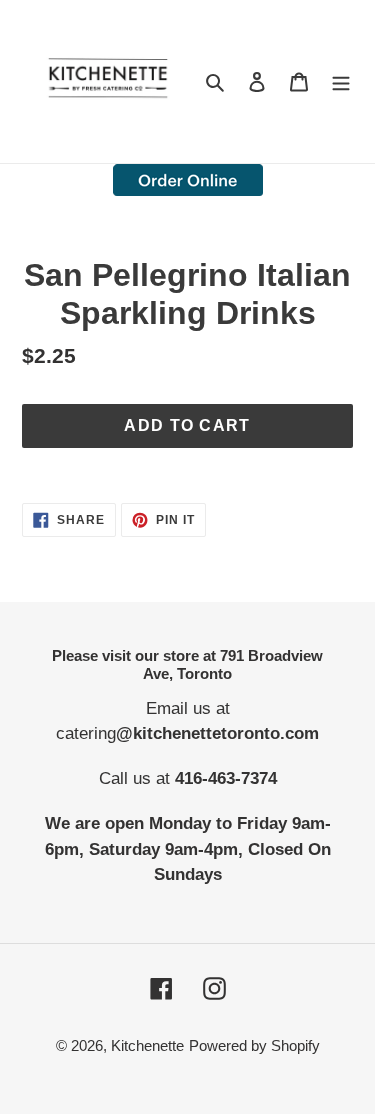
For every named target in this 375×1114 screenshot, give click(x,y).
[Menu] (341, 81)
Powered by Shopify (254, 1045)
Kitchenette (147, 1045)
